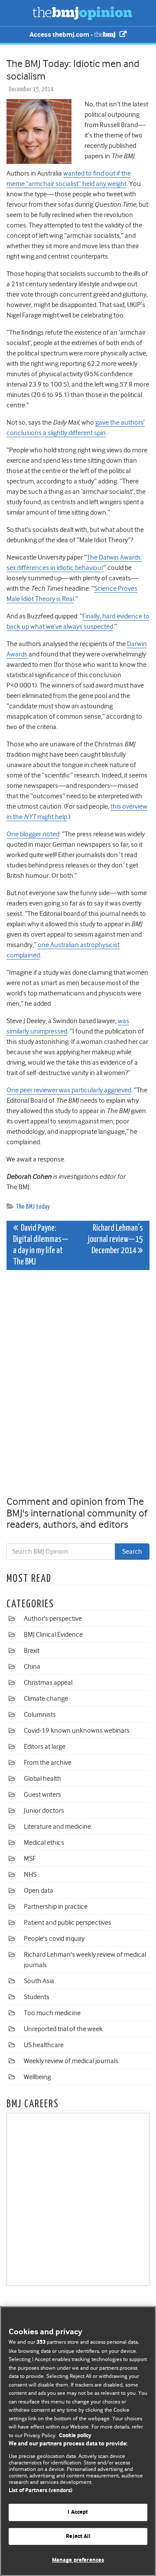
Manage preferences (78, 2560)
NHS (30, 1875)
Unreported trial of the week (63, 2029)
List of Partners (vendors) (41, 2491)
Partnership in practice (56, 1907)
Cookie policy (75, 2436)
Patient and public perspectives (68, 1923)
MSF (30, 1859)
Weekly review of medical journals (71, 2061)
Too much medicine (52, 2013)
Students (37, 1997)
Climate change (46, 1699)
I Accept (78, 2512)
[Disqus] (78, 1385)
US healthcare (44, 2045)
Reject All (78, 2536)
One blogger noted (33, 834)
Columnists (40, 1715)
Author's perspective (53, 1619)
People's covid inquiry (54, 1939)
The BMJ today (33, 1207)
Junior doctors (44, 1811)
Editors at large (45, 1747)
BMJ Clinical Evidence (53, 1635)
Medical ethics (44, 1843)
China (32, 1667)
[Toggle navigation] (17, 13)
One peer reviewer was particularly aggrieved (69, 1090)
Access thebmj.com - (62, 35)
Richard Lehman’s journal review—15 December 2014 (115, 1240)
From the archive (48, 1763)
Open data (39, 1891)
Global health (42, 1779)
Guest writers (42, 1795)
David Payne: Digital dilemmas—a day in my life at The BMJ (41, 1245)
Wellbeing (37, 2077)
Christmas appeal (48, 1683)
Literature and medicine (57, 1827)
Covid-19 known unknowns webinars (77, 1731)
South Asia (39, 1981)
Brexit (32, 1651)
